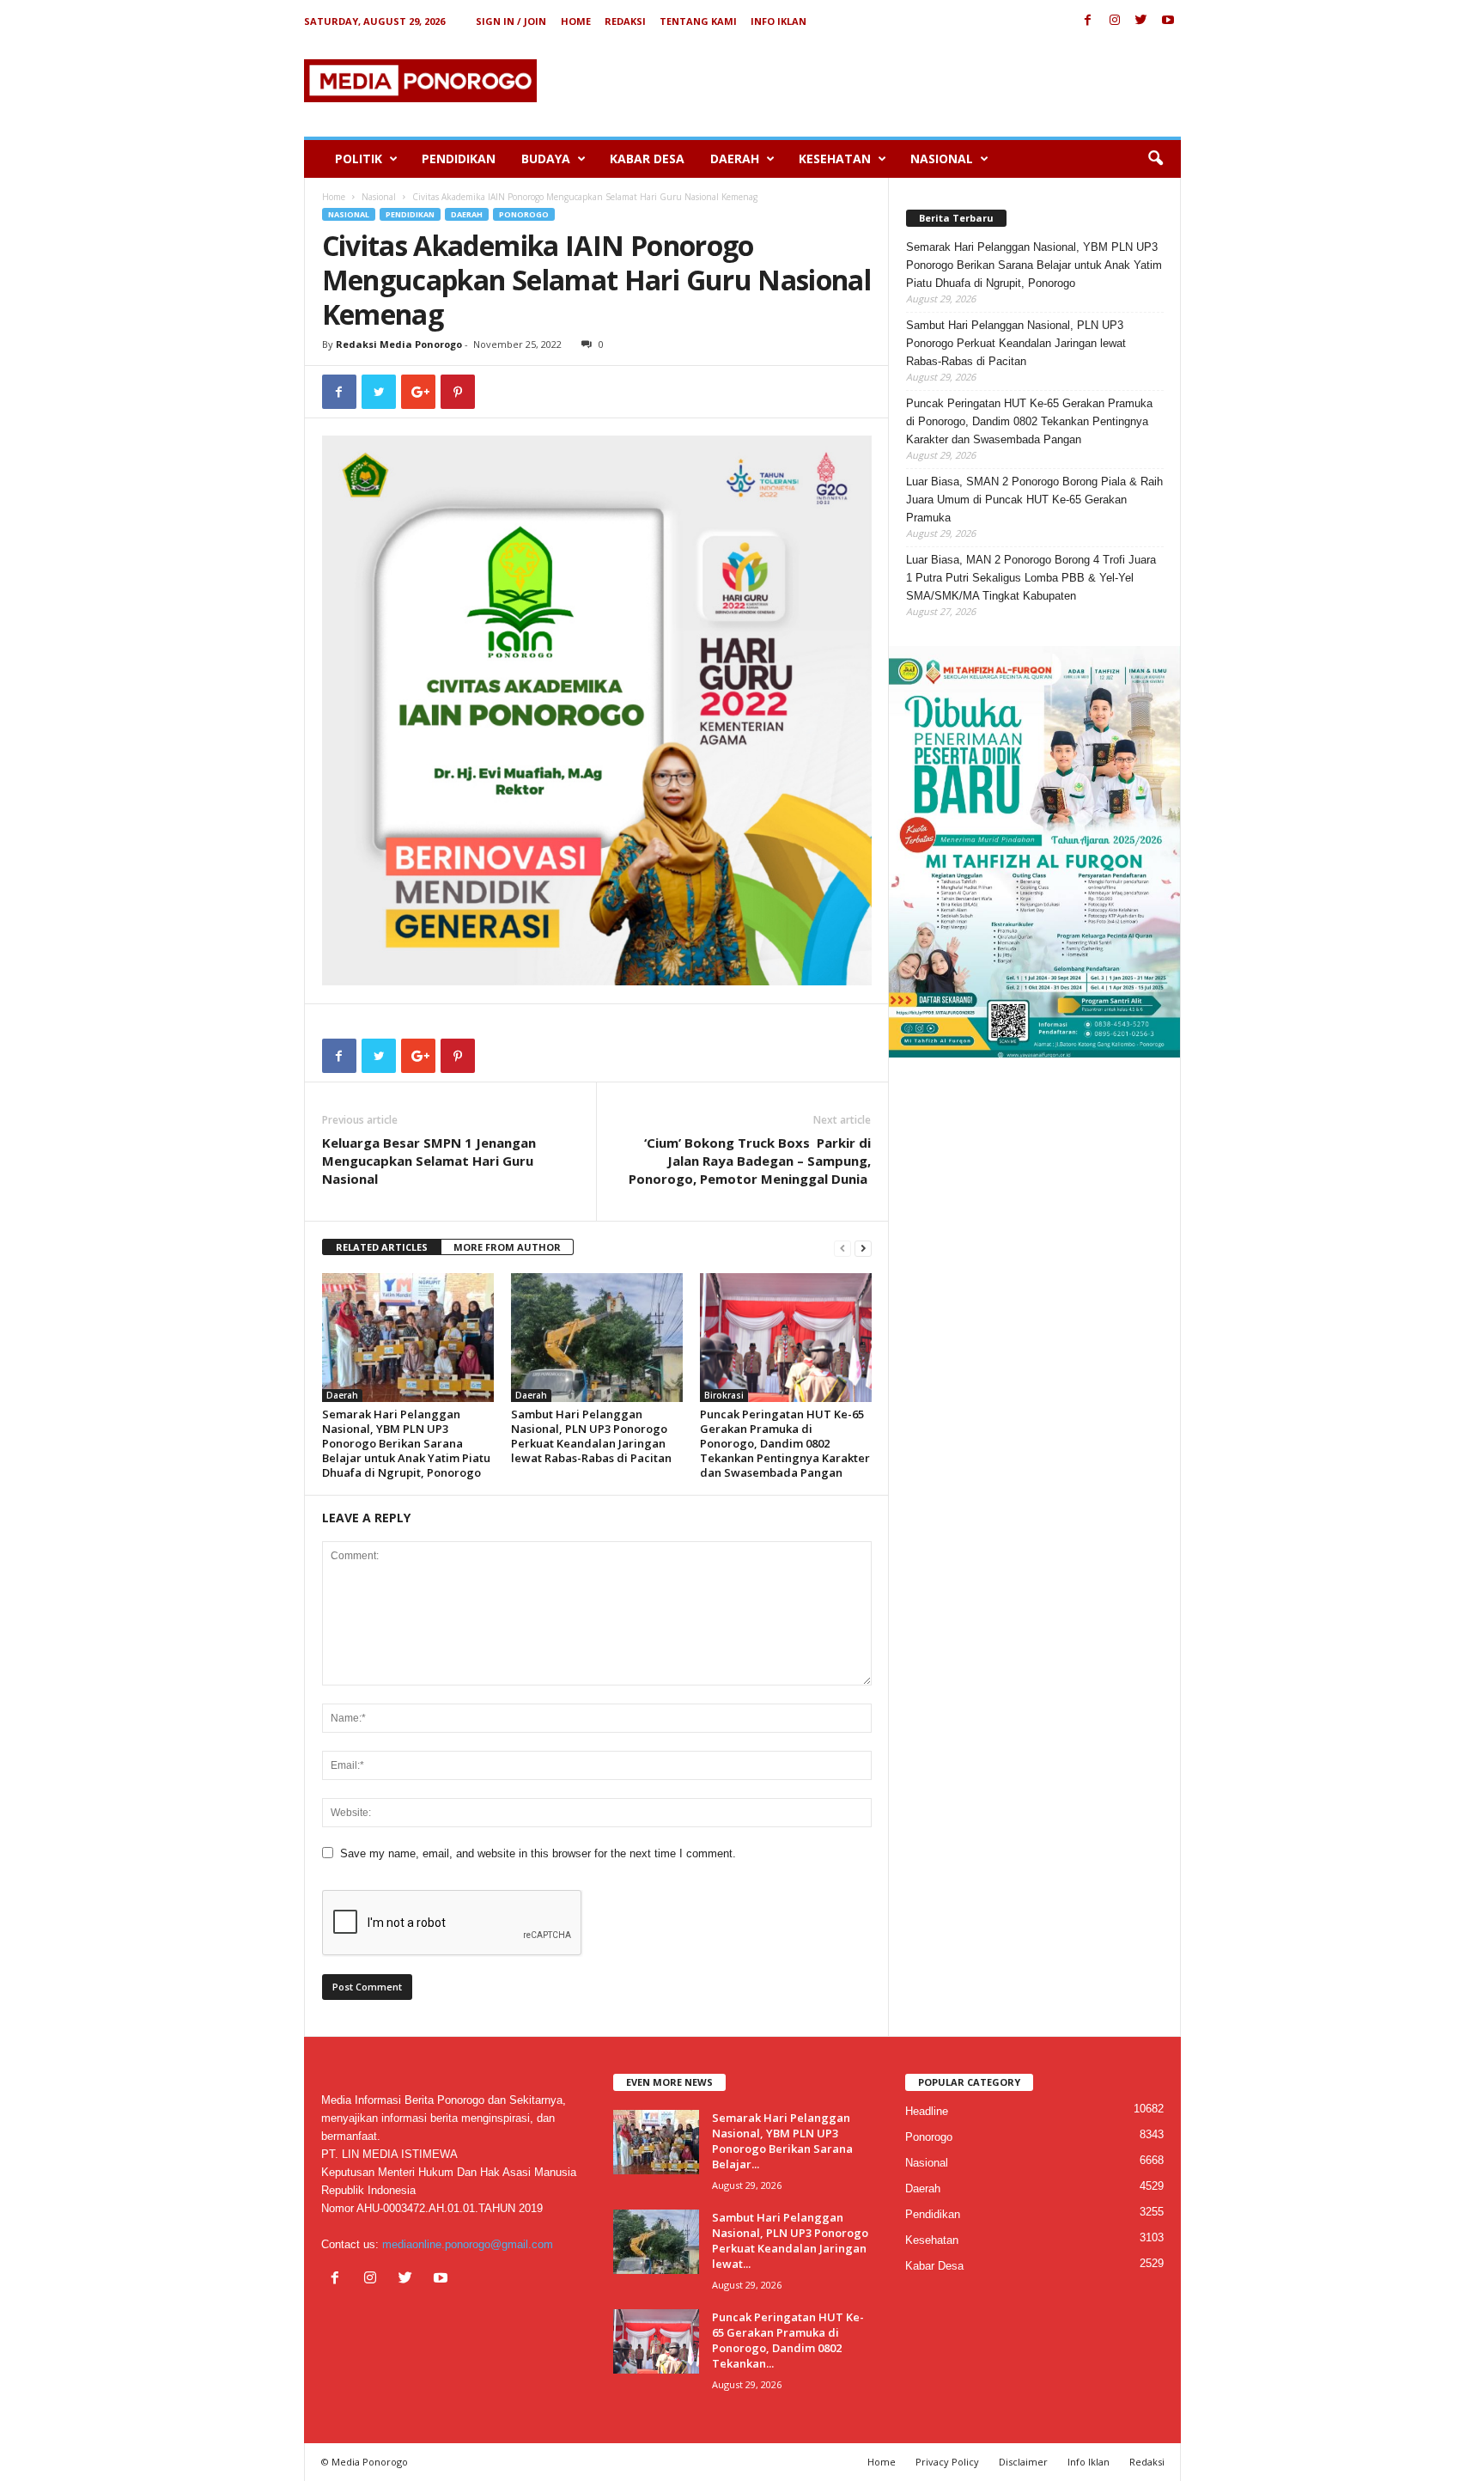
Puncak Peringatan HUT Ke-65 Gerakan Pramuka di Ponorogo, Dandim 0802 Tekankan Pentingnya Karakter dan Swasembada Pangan (785, 1443)
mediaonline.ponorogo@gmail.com (468, 2244)
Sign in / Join (511, 21)
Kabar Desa (647, 158)
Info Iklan (778, 21)
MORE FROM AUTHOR (507, 1247)
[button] (1155, 159)
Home (576, 21)
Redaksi (625, 21)
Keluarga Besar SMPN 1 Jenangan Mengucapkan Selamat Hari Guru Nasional (429, 1161)
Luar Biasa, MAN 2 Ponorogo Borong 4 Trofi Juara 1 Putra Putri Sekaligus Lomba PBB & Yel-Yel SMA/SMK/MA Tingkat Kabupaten (1031, 578)
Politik (359, 158)
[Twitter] (1141, 21)
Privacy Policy (947, 2462)
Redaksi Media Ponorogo (399, 344)
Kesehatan (835, 158)
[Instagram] (1115, 21)
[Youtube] (1168, 21)
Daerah (735, 158)
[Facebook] (1088, 21)
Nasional (942, 158)
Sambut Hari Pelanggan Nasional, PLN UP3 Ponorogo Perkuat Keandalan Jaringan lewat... (790, 2240)
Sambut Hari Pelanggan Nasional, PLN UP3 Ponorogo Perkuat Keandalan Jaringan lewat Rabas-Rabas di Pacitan (591, 1436)
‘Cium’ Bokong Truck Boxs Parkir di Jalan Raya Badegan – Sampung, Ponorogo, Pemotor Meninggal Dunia (750, 1161)
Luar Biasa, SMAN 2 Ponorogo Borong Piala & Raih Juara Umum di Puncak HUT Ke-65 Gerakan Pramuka (1034, 500)
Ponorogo (524, 214)
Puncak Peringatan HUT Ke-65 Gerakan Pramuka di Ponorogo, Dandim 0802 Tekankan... (788, 2340)
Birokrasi (724, 1395)
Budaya (546, 158)
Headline (927, 2111)
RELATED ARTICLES (382, 1247)
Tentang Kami (698, 21)
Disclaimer (1023, 2462)
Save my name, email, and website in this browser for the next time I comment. (538, 1853)
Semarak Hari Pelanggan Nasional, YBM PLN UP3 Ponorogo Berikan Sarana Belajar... (782, 2141)
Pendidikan (459, 158)
